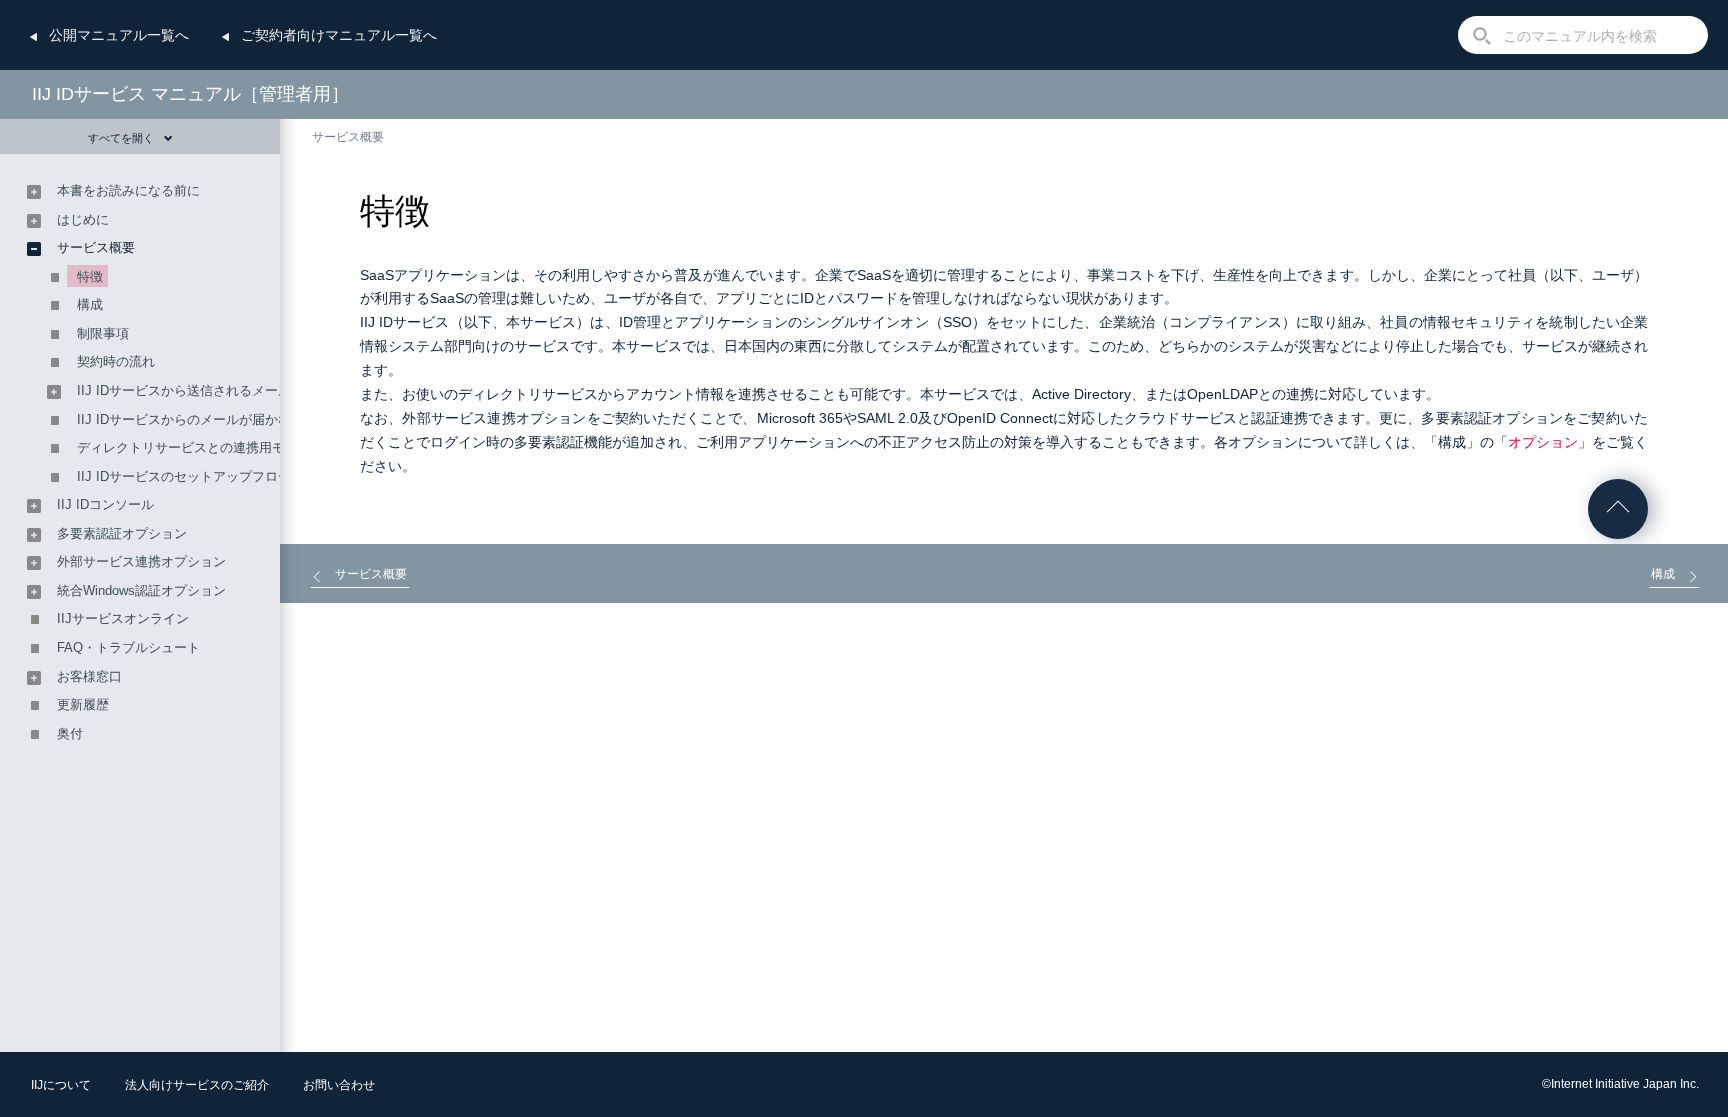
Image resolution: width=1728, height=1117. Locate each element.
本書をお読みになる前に (128, 190)
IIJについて (61, 1085)
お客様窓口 (89, 676)
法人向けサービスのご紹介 (197, 1085)
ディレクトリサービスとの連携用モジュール (207, 447)
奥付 (70, 733)
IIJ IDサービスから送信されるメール (184, 390)
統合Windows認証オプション (141, 590)
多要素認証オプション (122, 533)
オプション (1543, 442)
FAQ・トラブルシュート (128, 647)
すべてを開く (121, 138)
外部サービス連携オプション (141, 561)
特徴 (90, 276)
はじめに (83, 219)
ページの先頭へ (1618, 509)
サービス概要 (348, 137)
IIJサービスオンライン (123, 618)
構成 (90, 304)
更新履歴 (83, 704)
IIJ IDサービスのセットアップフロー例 (190, 476)
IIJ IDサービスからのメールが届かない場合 (203, 419)
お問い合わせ (339, 1085)
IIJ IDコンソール (105, 504)
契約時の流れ (116, 361)
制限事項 (103, 333)
